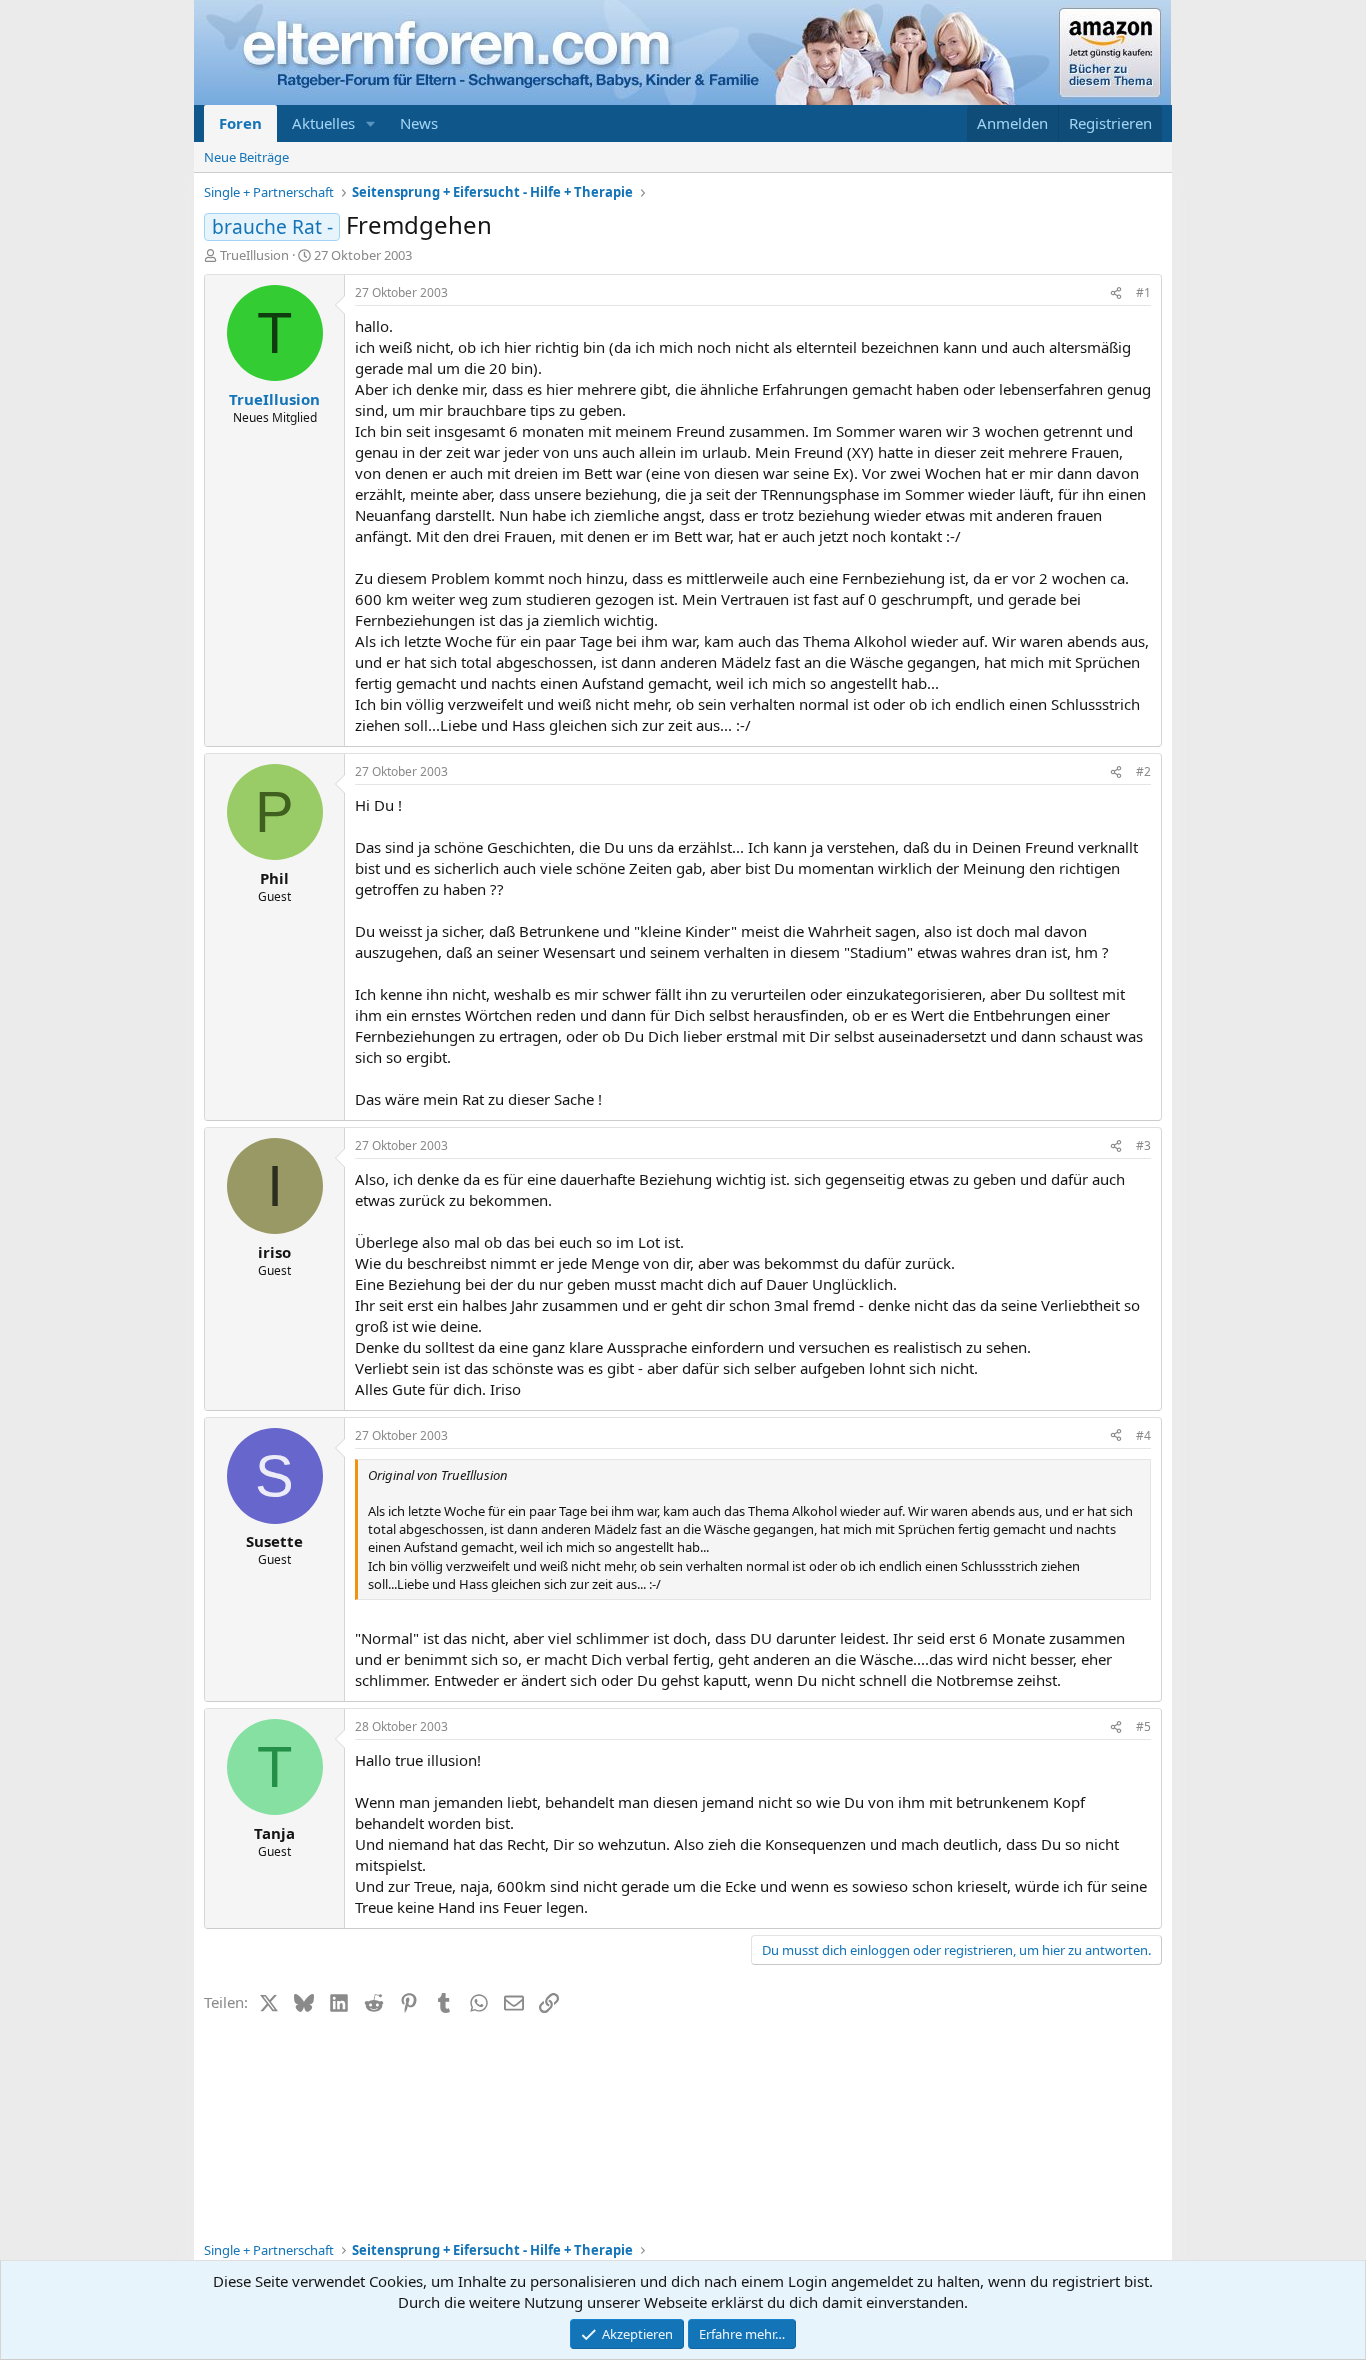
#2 (1143, 771)
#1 (1143, 292)
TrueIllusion (254, 255)
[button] (371, 123)
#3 (1143, 1145)
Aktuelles (323, 123)
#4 (1143, 1435)
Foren (240, 123)
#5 (1143, 1726)
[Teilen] (1116, 293)
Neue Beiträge (246, 157)
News (419, 123)
